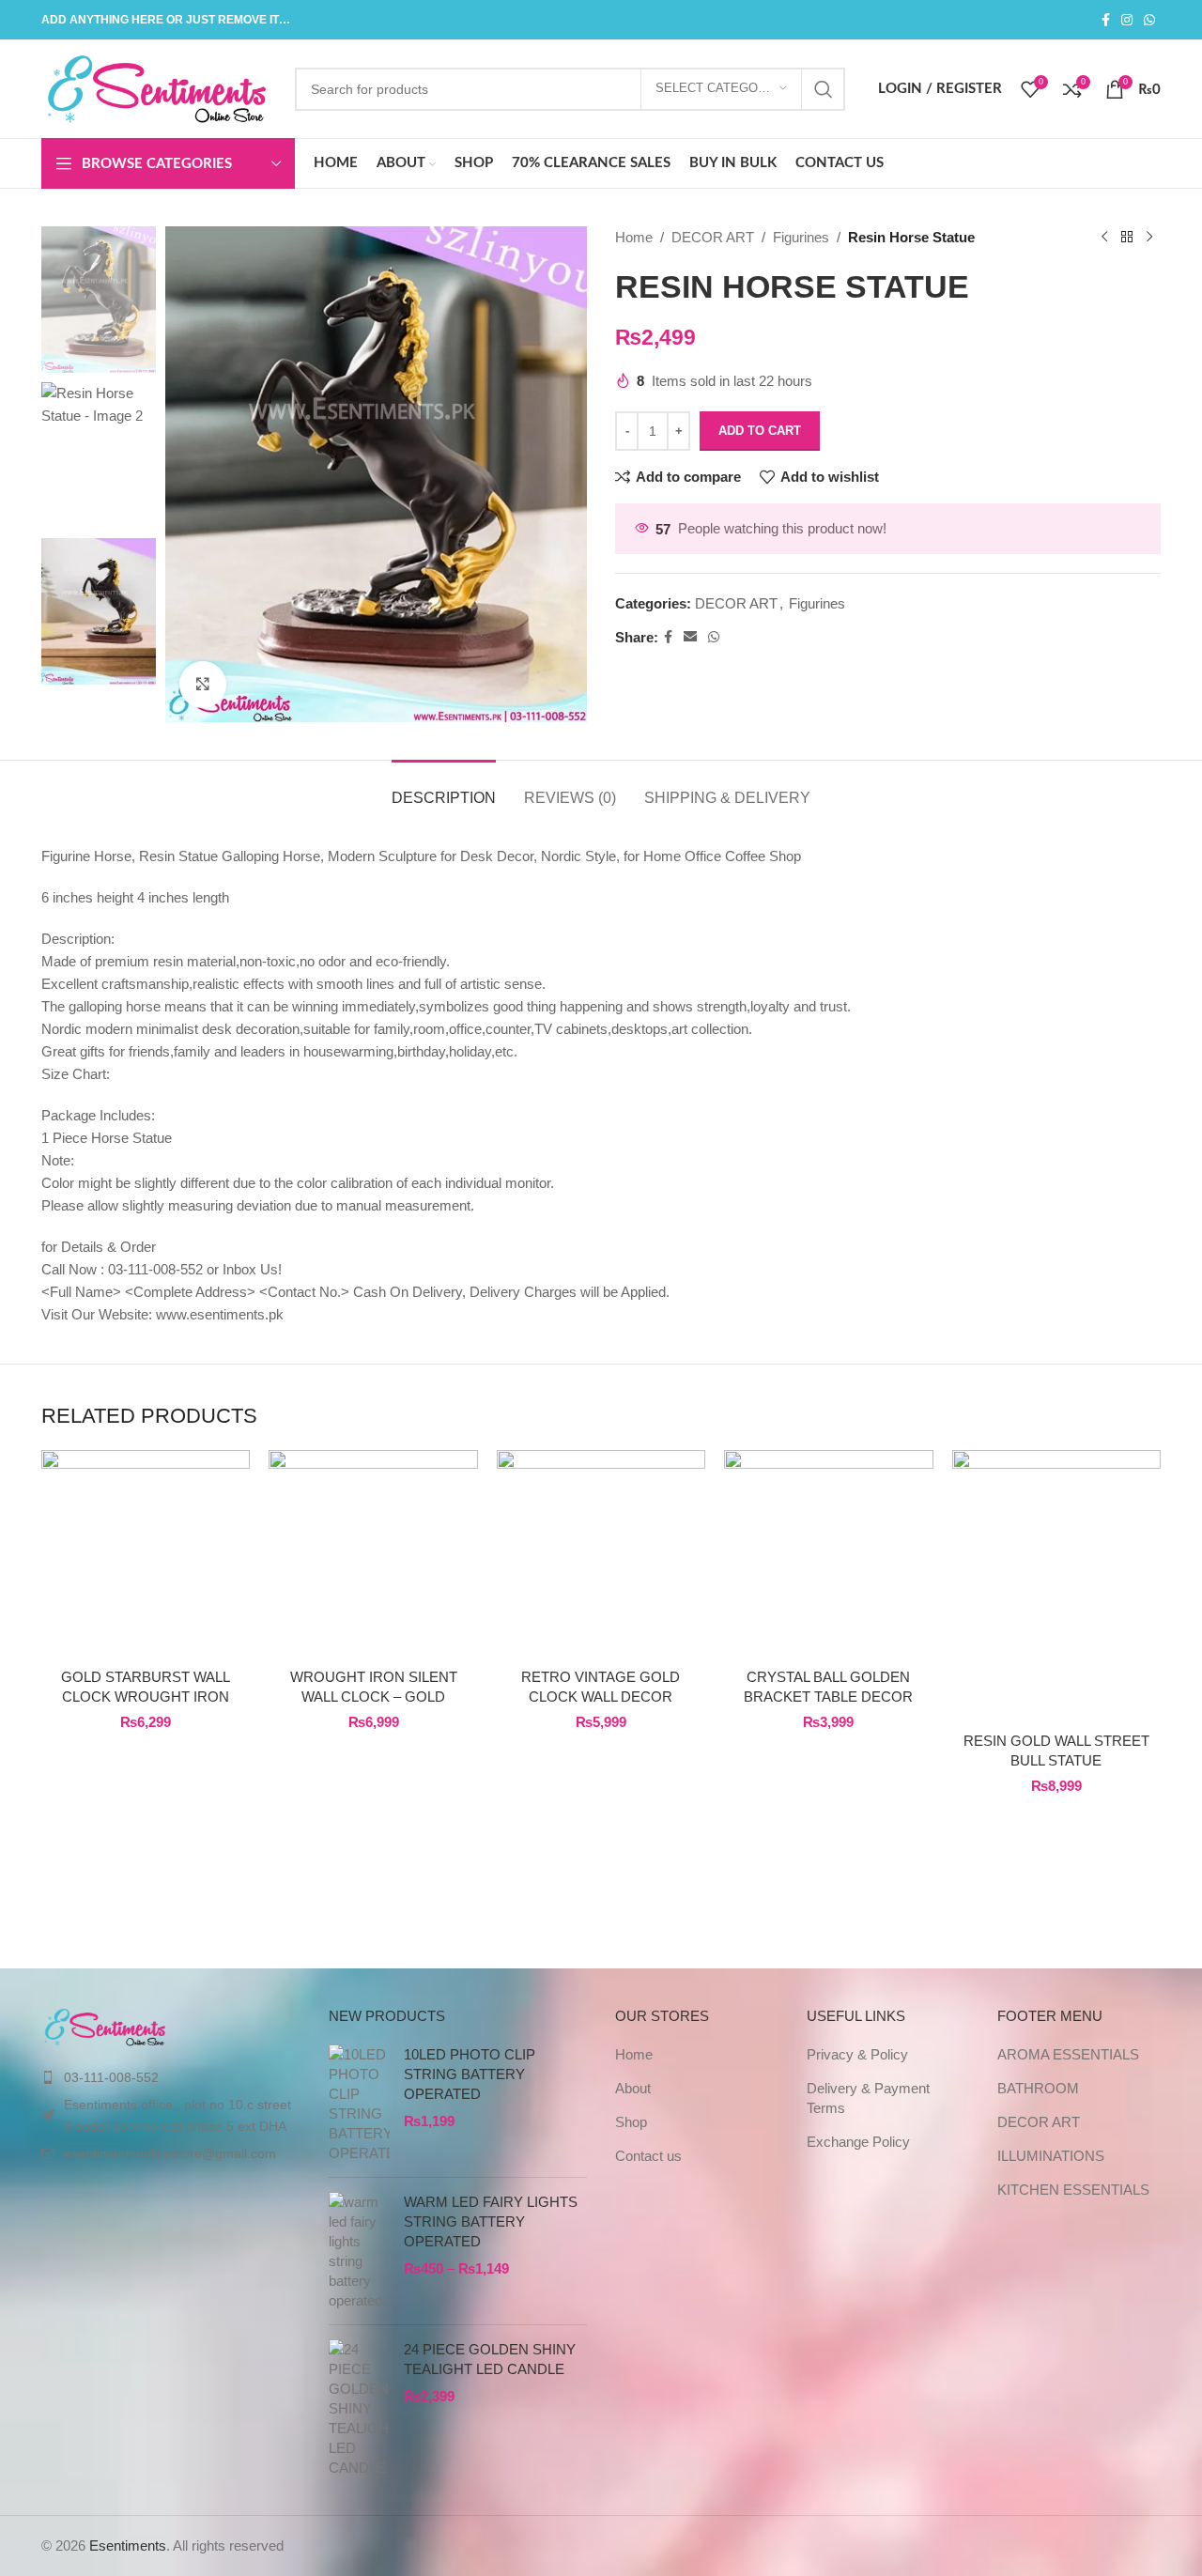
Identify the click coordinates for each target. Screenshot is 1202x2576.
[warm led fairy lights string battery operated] (359, 2251)
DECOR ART (713, 237)
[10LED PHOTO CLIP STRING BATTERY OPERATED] (359, 2104)
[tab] (444, 788)
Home (634, 237)
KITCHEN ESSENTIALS (1073, 2190)
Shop (631, 2122)
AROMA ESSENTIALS (1068, 2054)
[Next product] (1149, 238)
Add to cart (760, 431)
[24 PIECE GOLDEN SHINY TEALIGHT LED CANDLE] (359, 2408)
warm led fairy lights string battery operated (491, 2221)
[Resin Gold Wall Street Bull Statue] (1056, 1586)
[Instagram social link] (1127, 20)
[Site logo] (159, 87)
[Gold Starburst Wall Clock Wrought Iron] (146, 1554)
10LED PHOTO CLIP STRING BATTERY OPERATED (470, 2074)
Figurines (801, 237)
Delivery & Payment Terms (868, 2098)
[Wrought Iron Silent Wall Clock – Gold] (373, 1554)
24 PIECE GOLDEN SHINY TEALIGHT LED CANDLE (490, 2359)
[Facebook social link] (1106, 20)
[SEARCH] (824, 89)
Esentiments (128, 2545)
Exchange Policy (858, 2142)
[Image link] (106, 2025)
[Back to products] (1127, 238)
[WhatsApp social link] (1149, 20)
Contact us (648, 2156)
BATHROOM (1038, 2088)
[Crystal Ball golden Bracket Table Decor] (828, 1554)
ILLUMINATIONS (1051, 2156)
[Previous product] (1104, 238)
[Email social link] (690, 637)
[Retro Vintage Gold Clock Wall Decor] (601, 1554)
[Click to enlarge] (203, 685)
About (633, 2088)
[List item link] (171, 2077)
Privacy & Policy (857, 2054)
